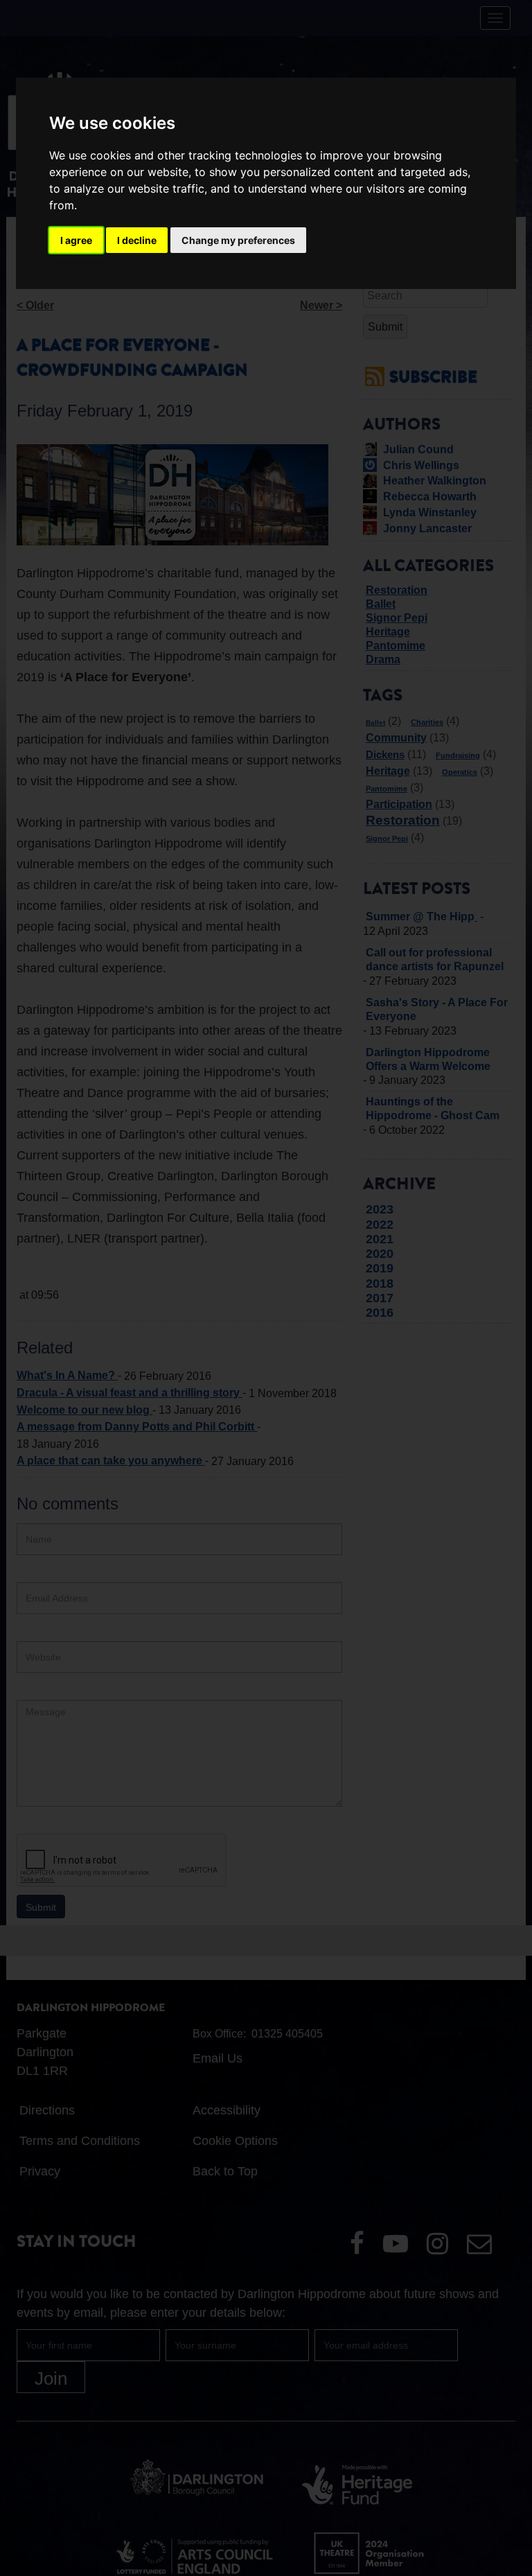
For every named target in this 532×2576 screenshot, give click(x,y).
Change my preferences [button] (238, 240)
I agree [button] (76, 240)
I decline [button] (137, 240)
